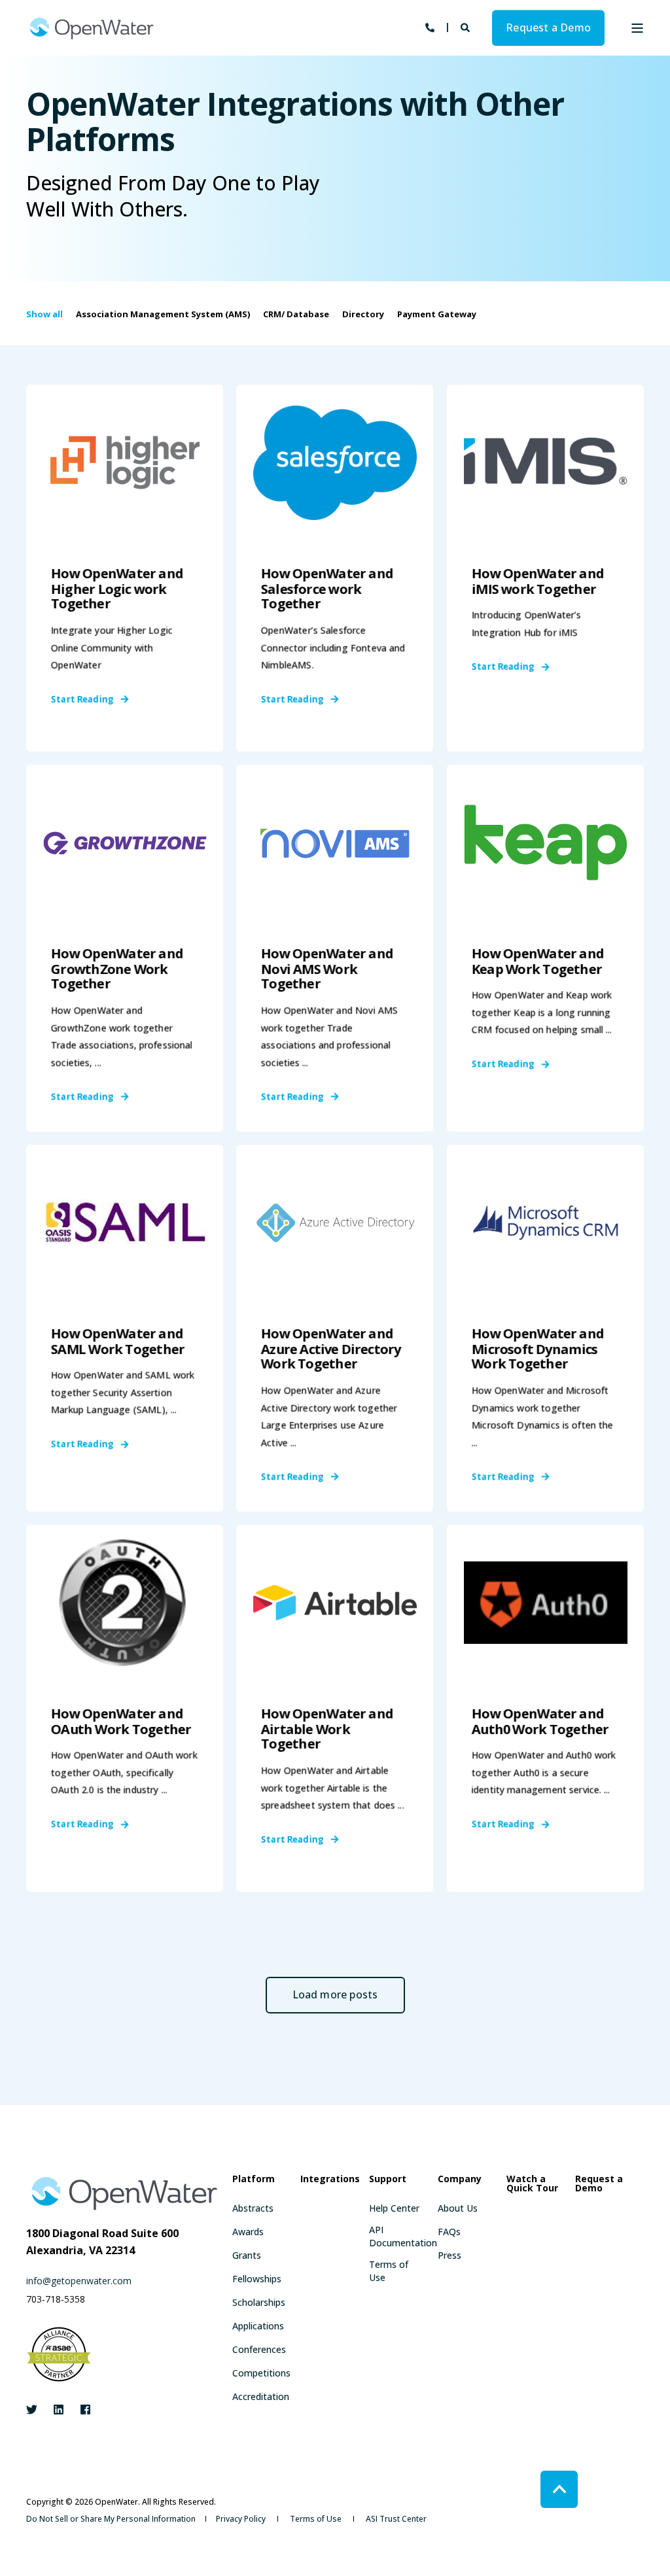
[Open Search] (467, 26)
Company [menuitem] (460, 2180)
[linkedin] (59, 2410)
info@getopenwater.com (79, 2281)
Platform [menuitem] (254, 2180)
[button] (335, 1995)
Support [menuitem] (388, 2180)
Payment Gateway (437, 314)
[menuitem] (253, 2208)
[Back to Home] (92, 28)
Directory (363, 314)
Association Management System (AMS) (163, 314)
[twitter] (36, 2410)
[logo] (124, 2193)
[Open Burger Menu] (637, 28)
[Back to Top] (559, 2489)
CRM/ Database (296, 314)
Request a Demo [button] (548, 27)
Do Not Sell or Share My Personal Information (111, 2519)
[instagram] (81, 2410)
